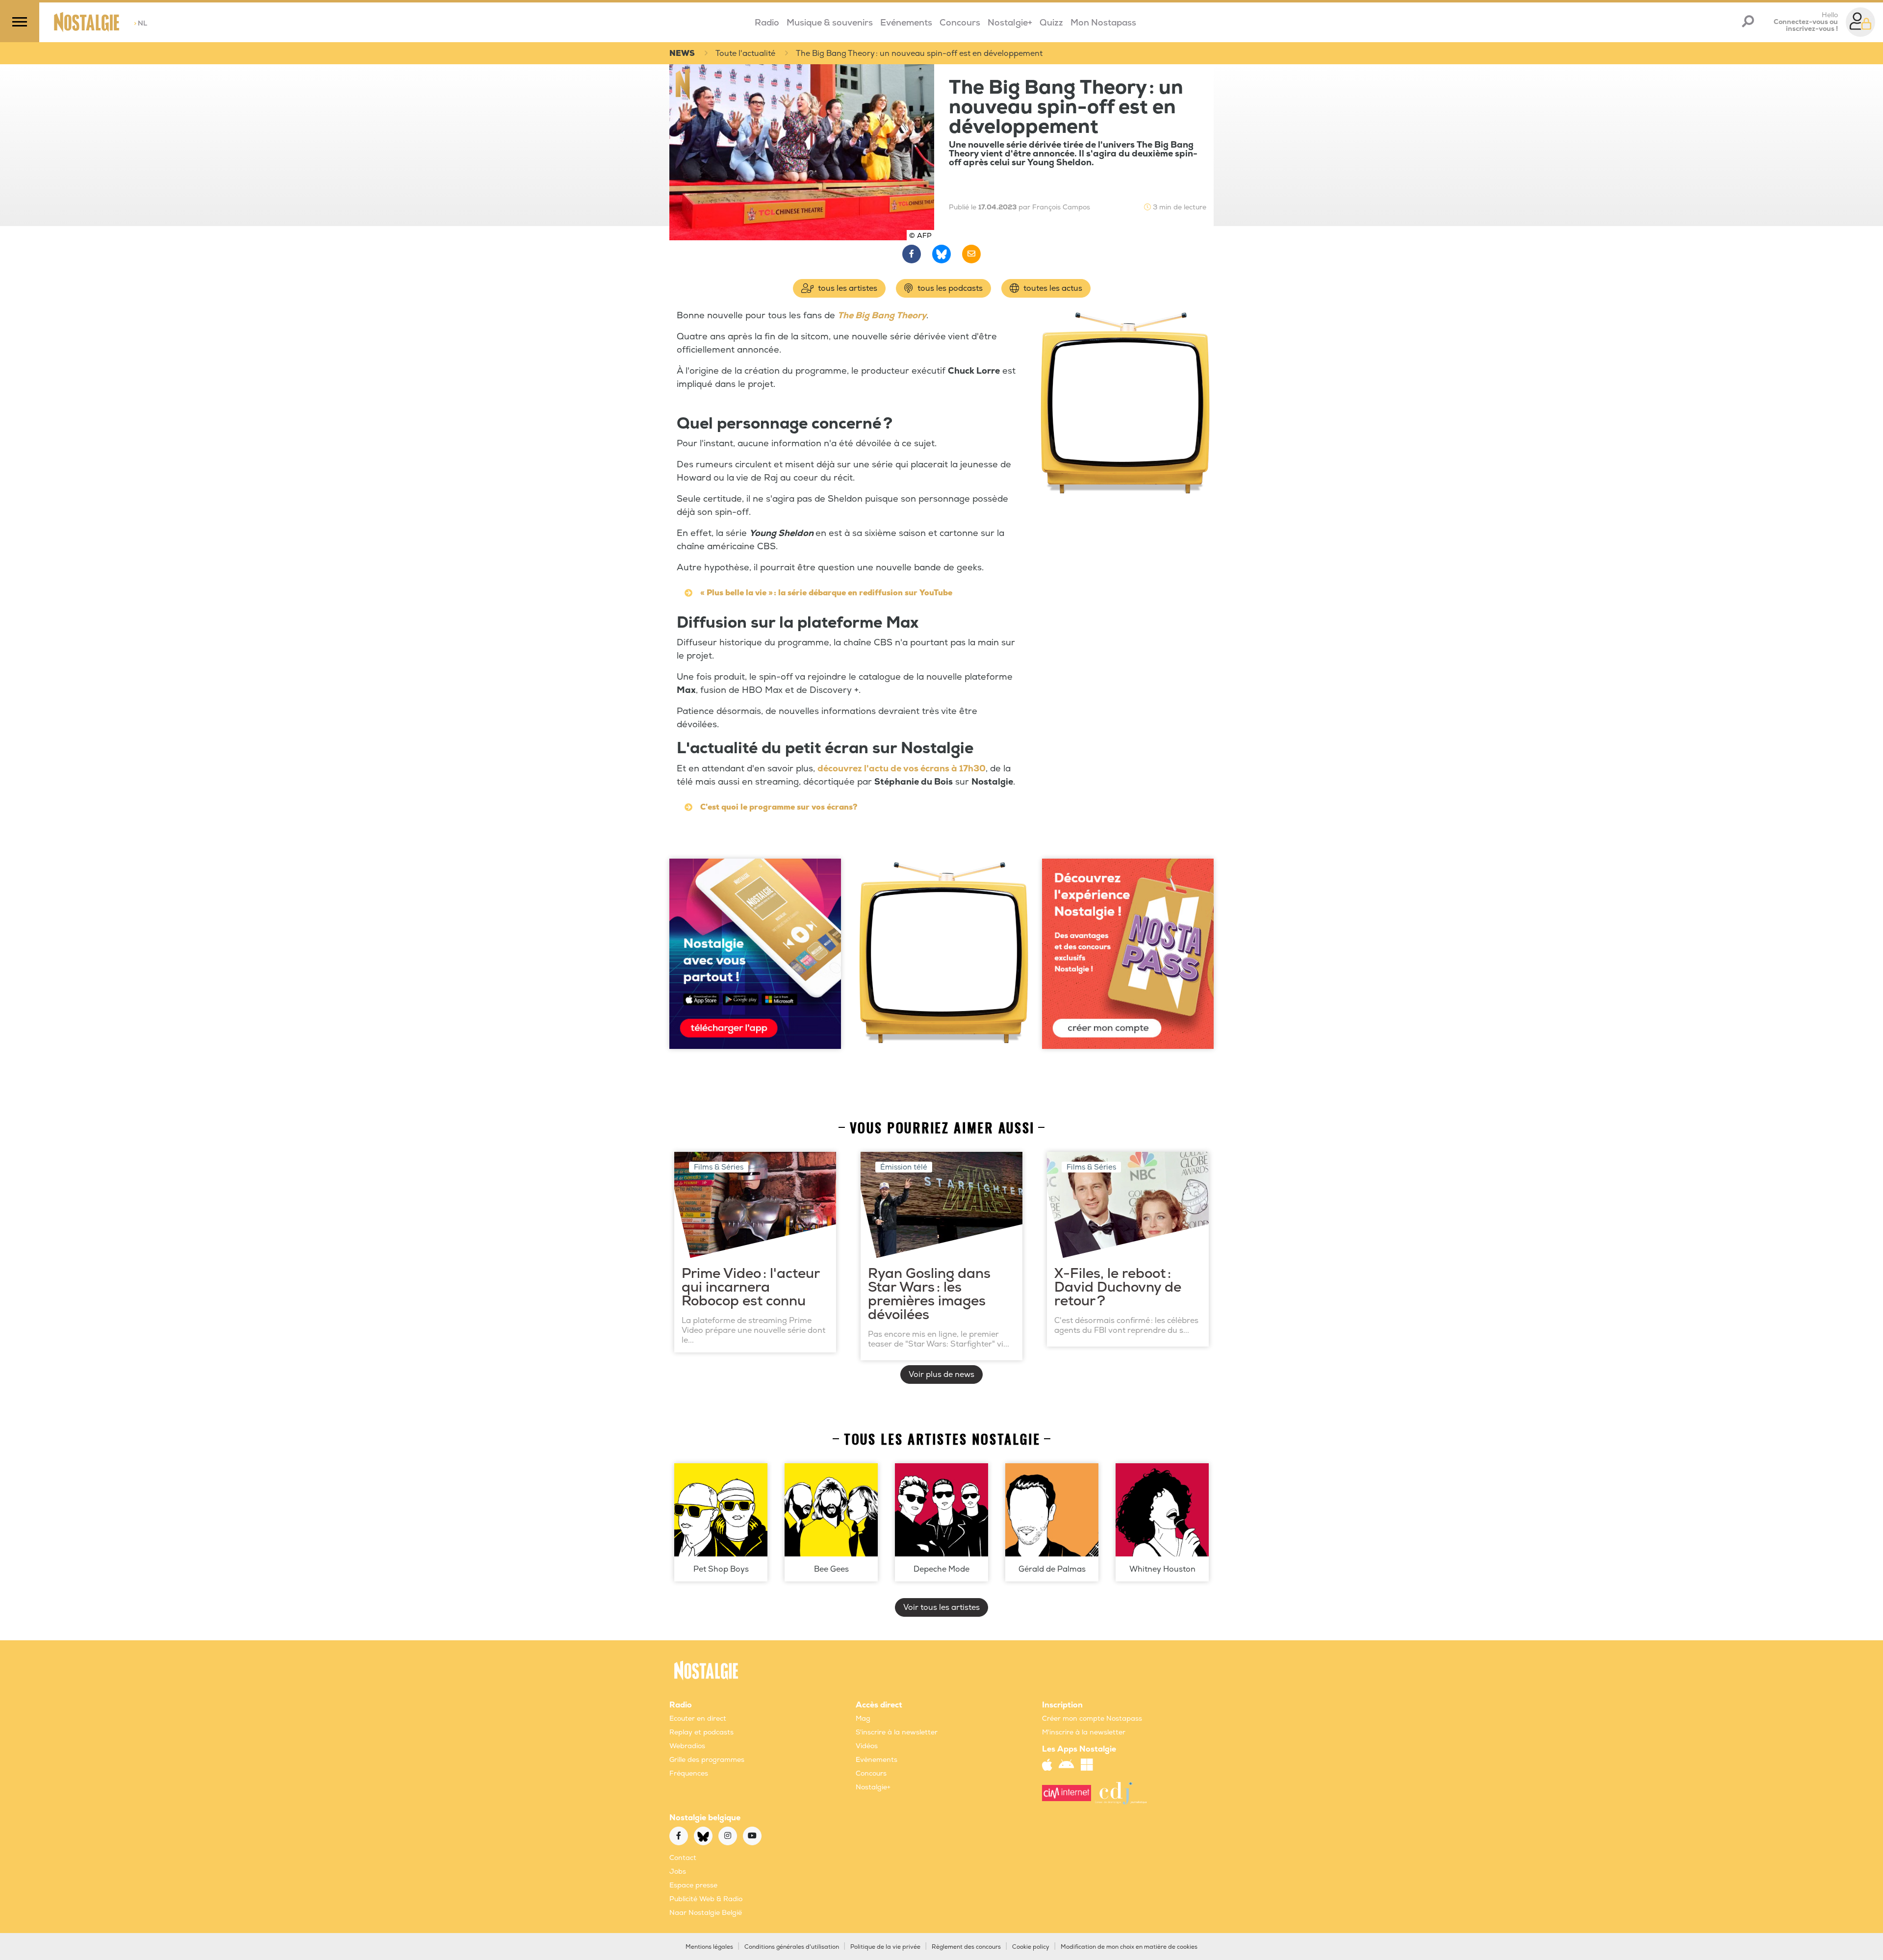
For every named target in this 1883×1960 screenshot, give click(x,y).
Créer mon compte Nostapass (1092, 1718)
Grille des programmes (707, 1760)
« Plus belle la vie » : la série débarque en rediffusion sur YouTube (826, 593)
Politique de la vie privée (885, 1947)
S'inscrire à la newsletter (897, 1732)
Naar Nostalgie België (706, 1913)
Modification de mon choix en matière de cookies (1129, 1947)
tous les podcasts (949, 288)
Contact (683, 1858)
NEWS (682, 53)
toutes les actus (1052, 288)
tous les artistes (847, 288)
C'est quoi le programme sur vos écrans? (779, 807)
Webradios (687, 1746)
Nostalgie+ (1010, 23)
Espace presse (693, 1885)
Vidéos (867, 1746)
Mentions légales (709, 1947)
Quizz (1051, 23)
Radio (767, 23)
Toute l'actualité (745, 53)
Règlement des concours (966, 1947)
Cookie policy (1031, 1947)
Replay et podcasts (701, 1732)
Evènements (877, 1760)
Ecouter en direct (698, 1718)
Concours (960, 23)
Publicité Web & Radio (706, 1899)
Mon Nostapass (1103, 23)
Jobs (678, 1871)
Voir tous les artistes (941, 1607)
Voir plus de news (941, 1375)
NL (140, 23)
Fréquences (689, 1773)
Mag (863, 1718)
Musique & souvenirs (830, 23)
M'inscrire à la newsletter (1084, 1732)
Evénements (906, 23)
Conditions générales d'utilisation (792, 1947)
